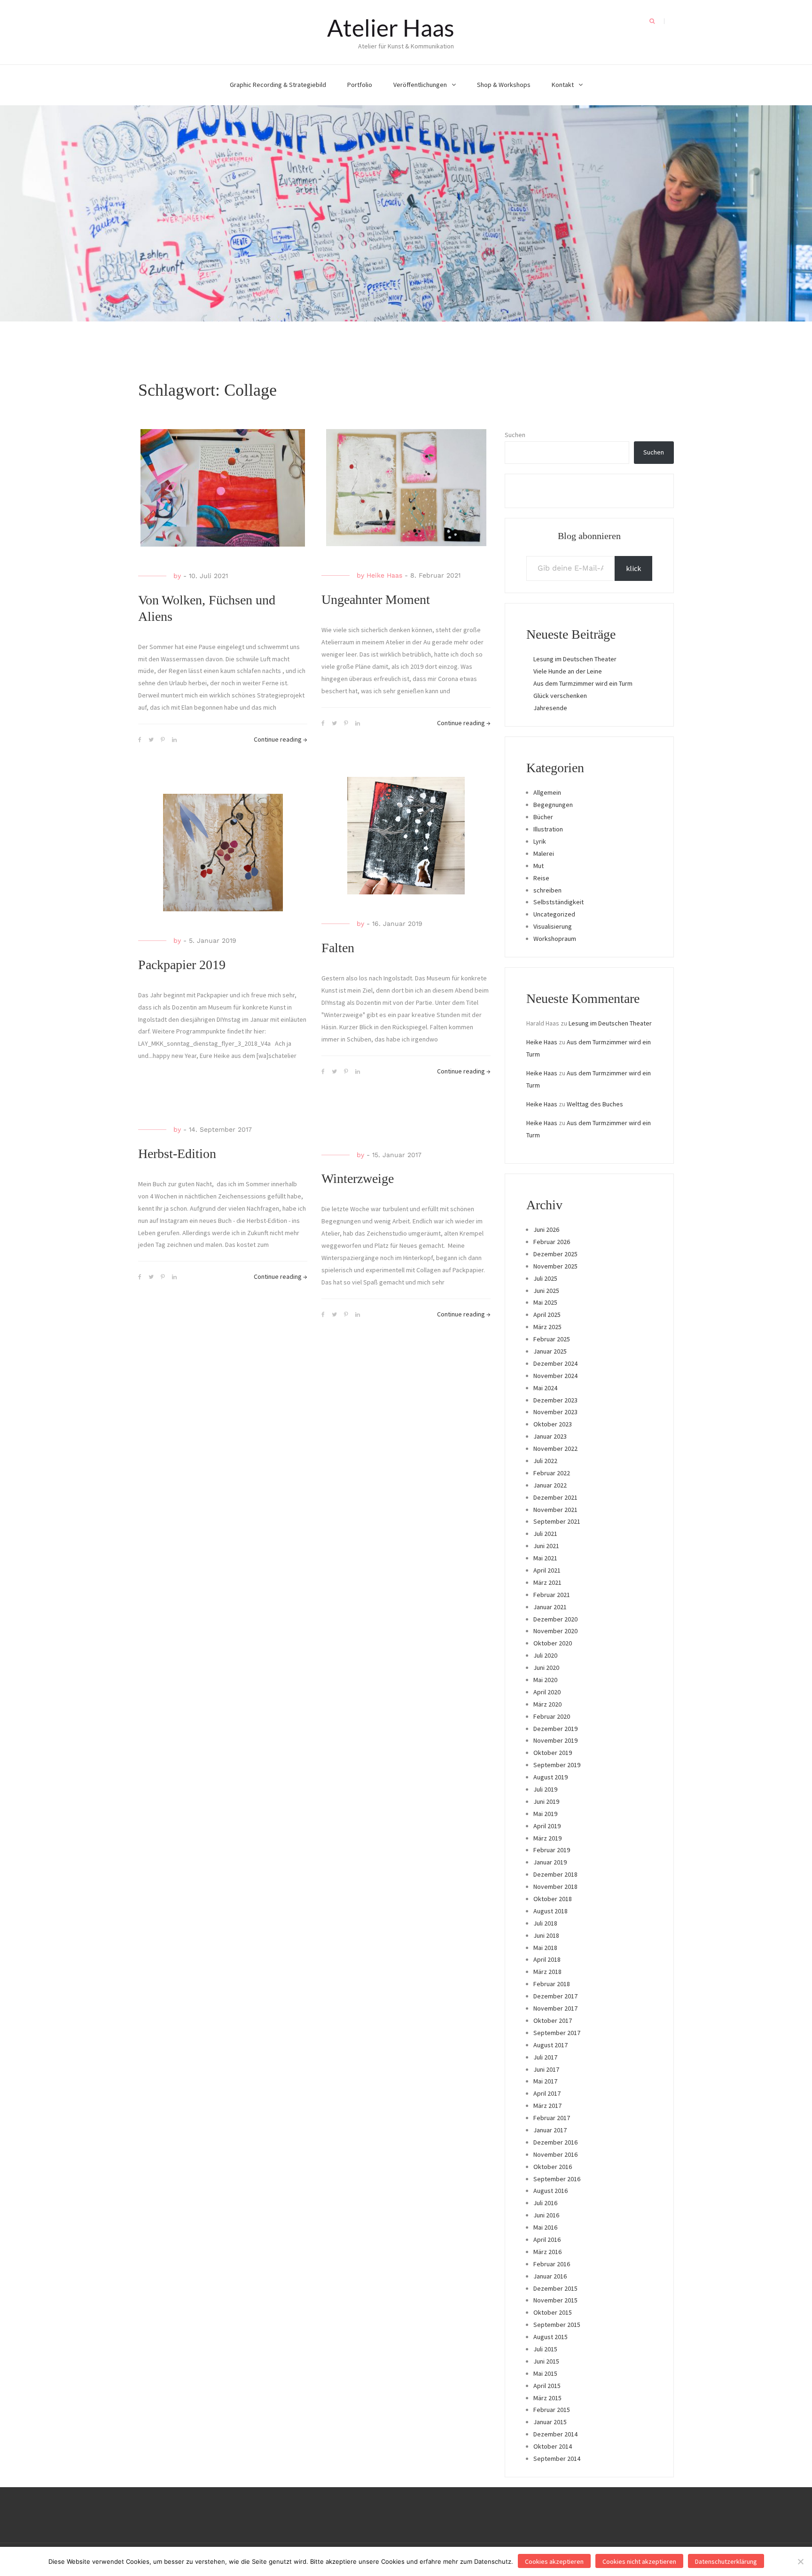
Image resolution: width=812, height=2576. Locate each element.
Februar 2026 (552, 1242)
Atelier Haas (391, 28)
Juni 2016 (546, 2215)
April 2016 (547, 2239)
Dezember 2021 (555, 1497)
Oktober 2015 (553, 2312)
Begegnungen (553, 805)
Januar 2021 (550, 1607)
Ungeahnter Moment (376, 599)
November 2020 (555, 1631)
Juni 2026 (546, 1229)
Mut (539, 866)
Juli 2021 (545, 1534)
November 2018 (555, 1887)
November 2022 (555, 1449)
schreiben (547, 890)
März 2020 (547, 1704)
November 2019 (555, 1740)
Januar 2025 (550, 1351)
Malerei (544, 853)
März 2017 (547, 2106)
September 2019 (557, 1765)
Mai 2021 (545, 1558)
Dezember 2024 (555, 1363)
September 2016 (557, 2179)
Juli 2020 (545, 1655)
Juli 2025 (545, 1278)
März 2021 (547, 1582)
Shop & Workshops (504, 85)
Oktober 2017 (553, 2020)
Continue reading (281, 739)
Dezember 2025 (555, 1254)
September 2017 (557, 2033)
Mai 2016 (545, 2227)
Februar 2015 (552, 2410)
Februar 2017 (552, 2118)
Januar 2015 (550, 2422)
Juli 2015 (545, 2349)
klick (633, 568)
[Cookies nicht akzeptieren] (800, 2561)
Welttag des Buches (595, 1104)
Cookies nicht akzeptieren (639, 2561)
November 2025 (555, 1266)
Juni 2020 (546, 1668)
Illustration (548, 829)
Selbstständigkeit (558, 902)
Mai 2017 (545, 2081)
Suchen (515, 435)
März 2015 (547, 2398)
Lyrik (540, 841)
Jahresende (550, 708)
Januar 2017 (550, 2130)
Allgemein (547, 792)
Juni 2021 (546, 1546)
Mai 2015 (545, 2373)
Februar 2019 (552, 1850)
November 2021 (555, 1510)
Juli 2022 (545, 1461)
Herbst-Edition (177, 1154)
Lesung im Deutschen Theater (575, 659)
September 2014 (557, 2459)
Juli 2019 (545, 1789)
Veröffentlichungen (420, 85)
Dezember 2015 (555, 2288)
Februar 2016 (552, 2264)
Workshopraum (555, 939)
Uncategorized (554, 914)
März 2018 (547, 1972)
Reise (541, 878)
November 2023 (555, 1412)
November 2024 (555, 1376)
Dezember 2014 (555, 2434)
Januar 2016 (550, 2276)
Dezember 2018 (555, 1874)
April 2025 (547, 1315)
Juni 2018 (546, 1935)
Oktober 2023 (553, 1424)
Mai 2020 (545, 1680)
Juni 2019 (546, 1801)
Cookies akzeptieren (554, 2561)
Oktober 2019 (553, 1753)
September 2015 (557, 2325)
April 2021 (547, 1570)
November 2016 (555, 2154)
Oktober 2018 (553, 1899)
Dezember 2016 (555, 2142)
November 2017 (555, 2008)
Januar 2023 (550, 1436)
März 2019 (547, 1838)
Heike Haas (384, 575)
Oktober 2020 (553, 1643)
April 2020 (547, 1692)
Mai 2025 (545, 1302)
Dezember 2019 (555, 1729)
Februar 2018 (552, 1984)
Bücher (543, 817)
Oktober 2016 (553, 2167)
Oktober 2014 (553, 2446)
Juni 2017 (546, 2069)
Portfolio (360, 85)
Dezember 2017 (555, 1996)
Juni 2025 (546, 1291)
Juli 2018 (545, 1923)
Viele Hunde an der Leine (568, 671)
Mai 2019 (545, 1814)
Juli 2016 (545, 2203)
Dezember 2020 (555, 1619)
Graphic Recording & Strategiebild (278, 85)
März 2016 (547, 2252)
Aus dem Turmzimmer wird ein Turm (583, 683)
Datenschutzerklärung (726, 2561)
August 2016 (550, 2191)
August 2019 (550, 1777)
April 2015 (547, 2386)
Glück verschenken (560, 696)
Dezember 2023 (555, 1400)
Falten (338, 948)
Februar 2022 (552, 1473)
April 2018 (547, 1959)
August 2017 (550, 2045)
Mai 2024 (545, 1388)
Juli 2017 (545, 2057)
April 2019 (547, 1826)
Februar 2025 (552, 1339)
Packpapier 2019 (182, 965)
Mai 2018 (545, 1948)
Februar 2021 (552, 1595)
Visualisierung (553, 926)
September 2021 (557, 1521)
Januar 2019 (550, 1862)
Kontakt (563, 85)
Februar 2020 (552, 1716)
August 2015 (550, 2337)
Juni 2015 (546, 2361)
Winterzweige (358, 1178)
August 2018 (550, 1911)
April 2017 (547, 2093)
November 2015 (555, 2300)
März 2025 (547, 1327)
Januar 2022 (550, 1485)
